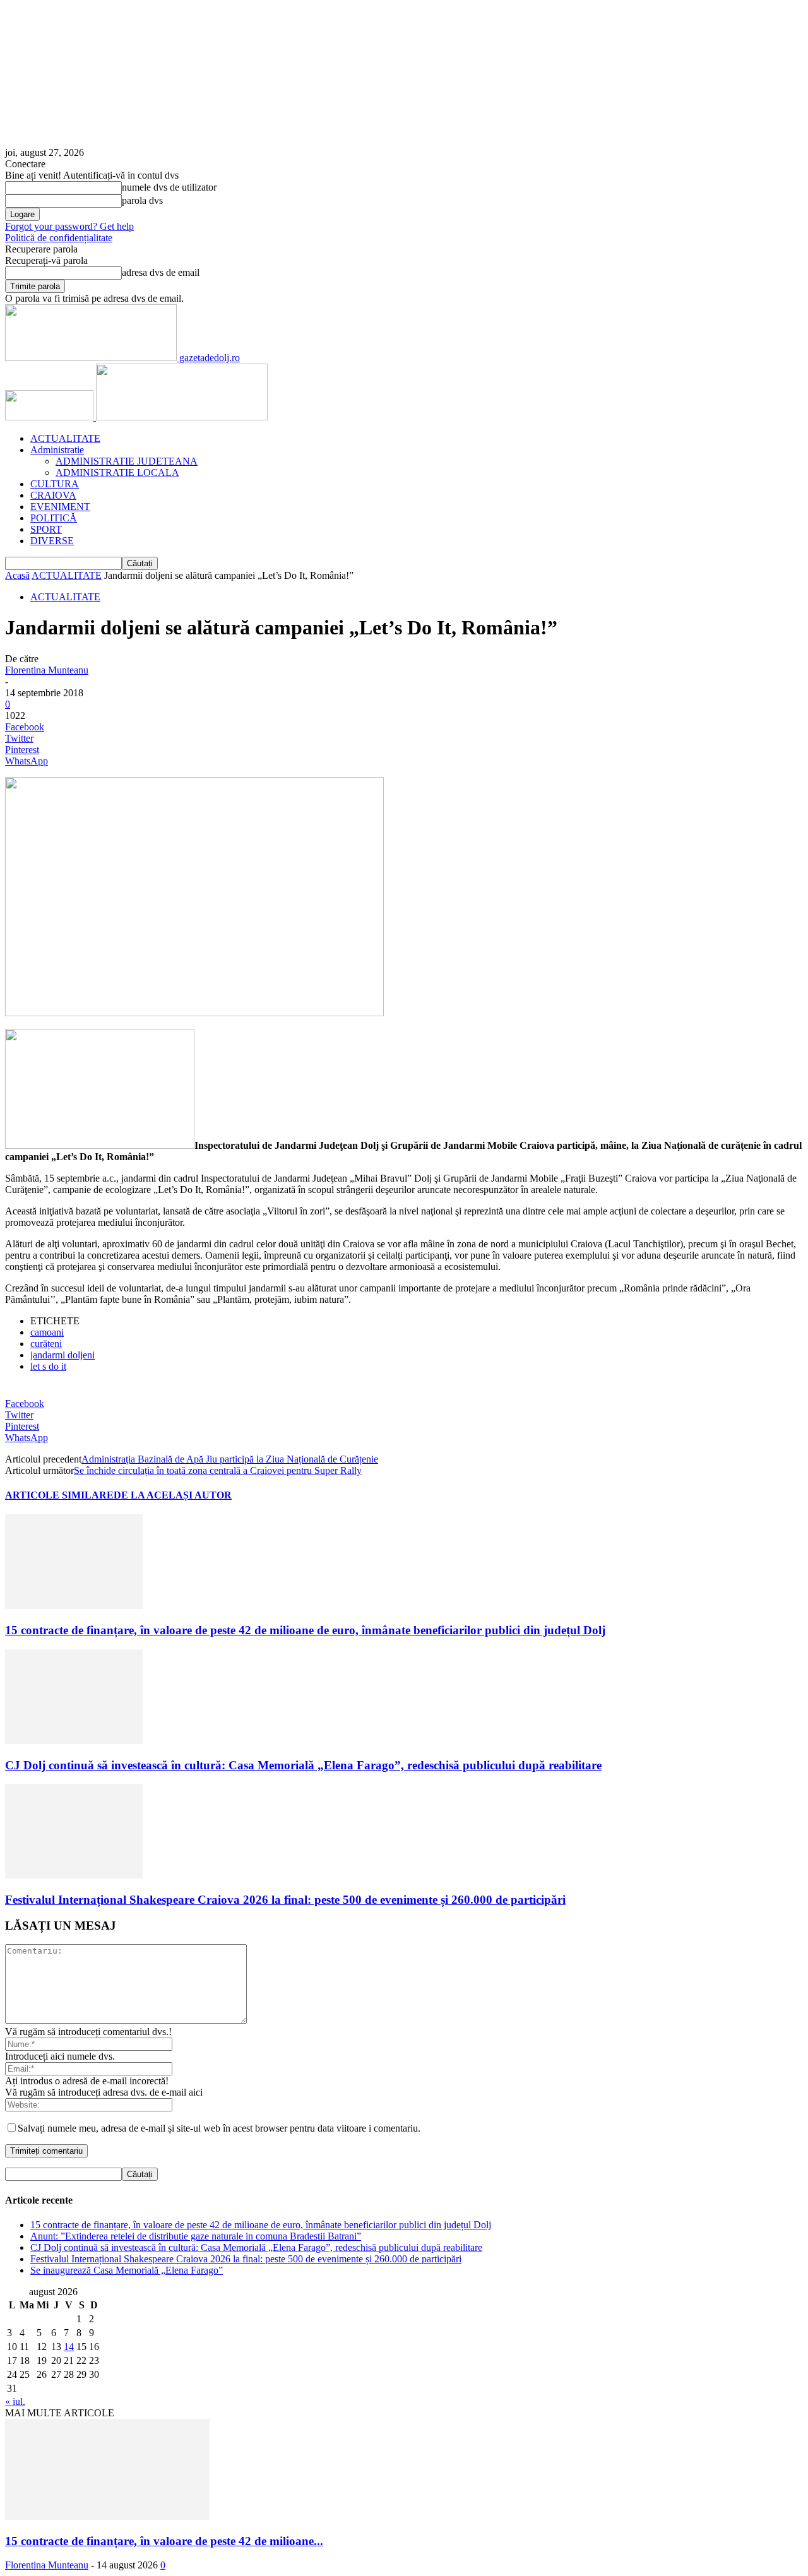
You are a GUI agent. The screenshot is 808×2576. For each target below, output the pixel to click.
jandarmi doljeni (62, 1355)
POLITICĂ (54, 518)
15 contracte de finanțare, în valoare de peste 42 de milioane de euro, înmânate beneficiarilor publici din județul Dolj (305, 1630)
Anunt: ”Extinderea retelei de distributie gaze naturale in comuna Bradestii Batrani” (196, 2236)
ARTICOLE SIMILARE (59, 1495)
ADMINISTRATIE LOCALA (117, 472)
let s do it (48, 1366)
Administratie (57, 450)
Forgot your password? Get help (69, 226)
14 (69, 2347)
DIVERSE (52, 541)
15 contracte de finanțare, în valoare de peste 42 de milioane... (164, 2541)
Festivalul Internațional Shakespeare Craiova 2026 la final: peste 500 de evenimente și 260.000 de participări (285, 1900)
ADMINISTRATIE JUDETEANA (127, 461)
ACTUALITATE (65, 438)
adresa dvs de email (161, 272)
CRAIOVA (53, 495)
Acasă (17, 575)
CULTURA (55, 484)
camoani (47, 1332)
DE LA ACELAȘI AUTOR (173, 1495)
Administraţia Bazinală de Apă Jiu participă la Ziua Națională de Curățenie (230, 1459)
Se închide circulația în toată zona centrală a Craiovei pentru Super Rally (218, 1470)
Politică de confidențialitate (59, 238)
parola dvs (142, 200)
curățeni (46, 1344)
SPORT (46, 529)
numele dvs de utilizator (169, 187)
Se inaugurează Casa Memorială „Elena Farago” (127, 2270)
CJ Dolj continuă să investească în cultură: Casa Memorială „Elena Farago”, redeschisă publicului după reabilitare (303, 1765)
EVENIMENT (60, 507)
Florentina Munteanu (47, 670)
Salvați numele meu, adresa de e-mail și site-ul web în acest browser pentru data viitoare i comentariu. (219, 2128)
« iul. (15, 2401)
